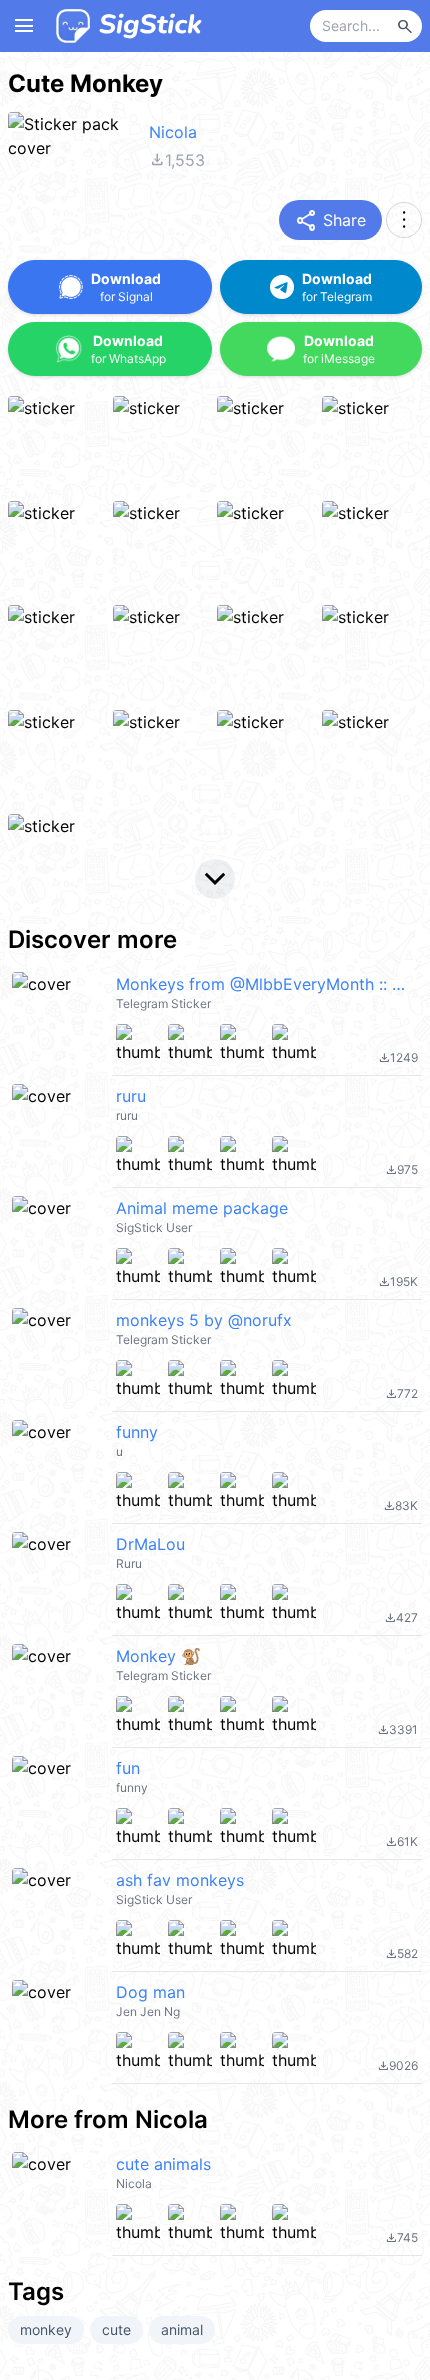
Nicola (173, 132)
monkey (46, 2329)
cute (116, 2329)
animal (182, 2329)
